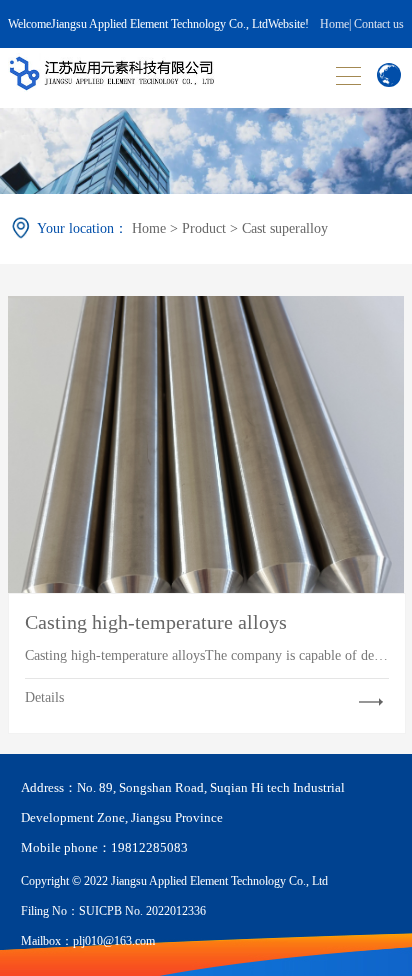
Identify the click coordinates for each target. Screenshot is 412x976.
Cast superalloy (285, 228)
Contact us (379, 24)
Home (334, 24)
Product (204, 228)
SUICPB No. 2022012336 (142, 911)
